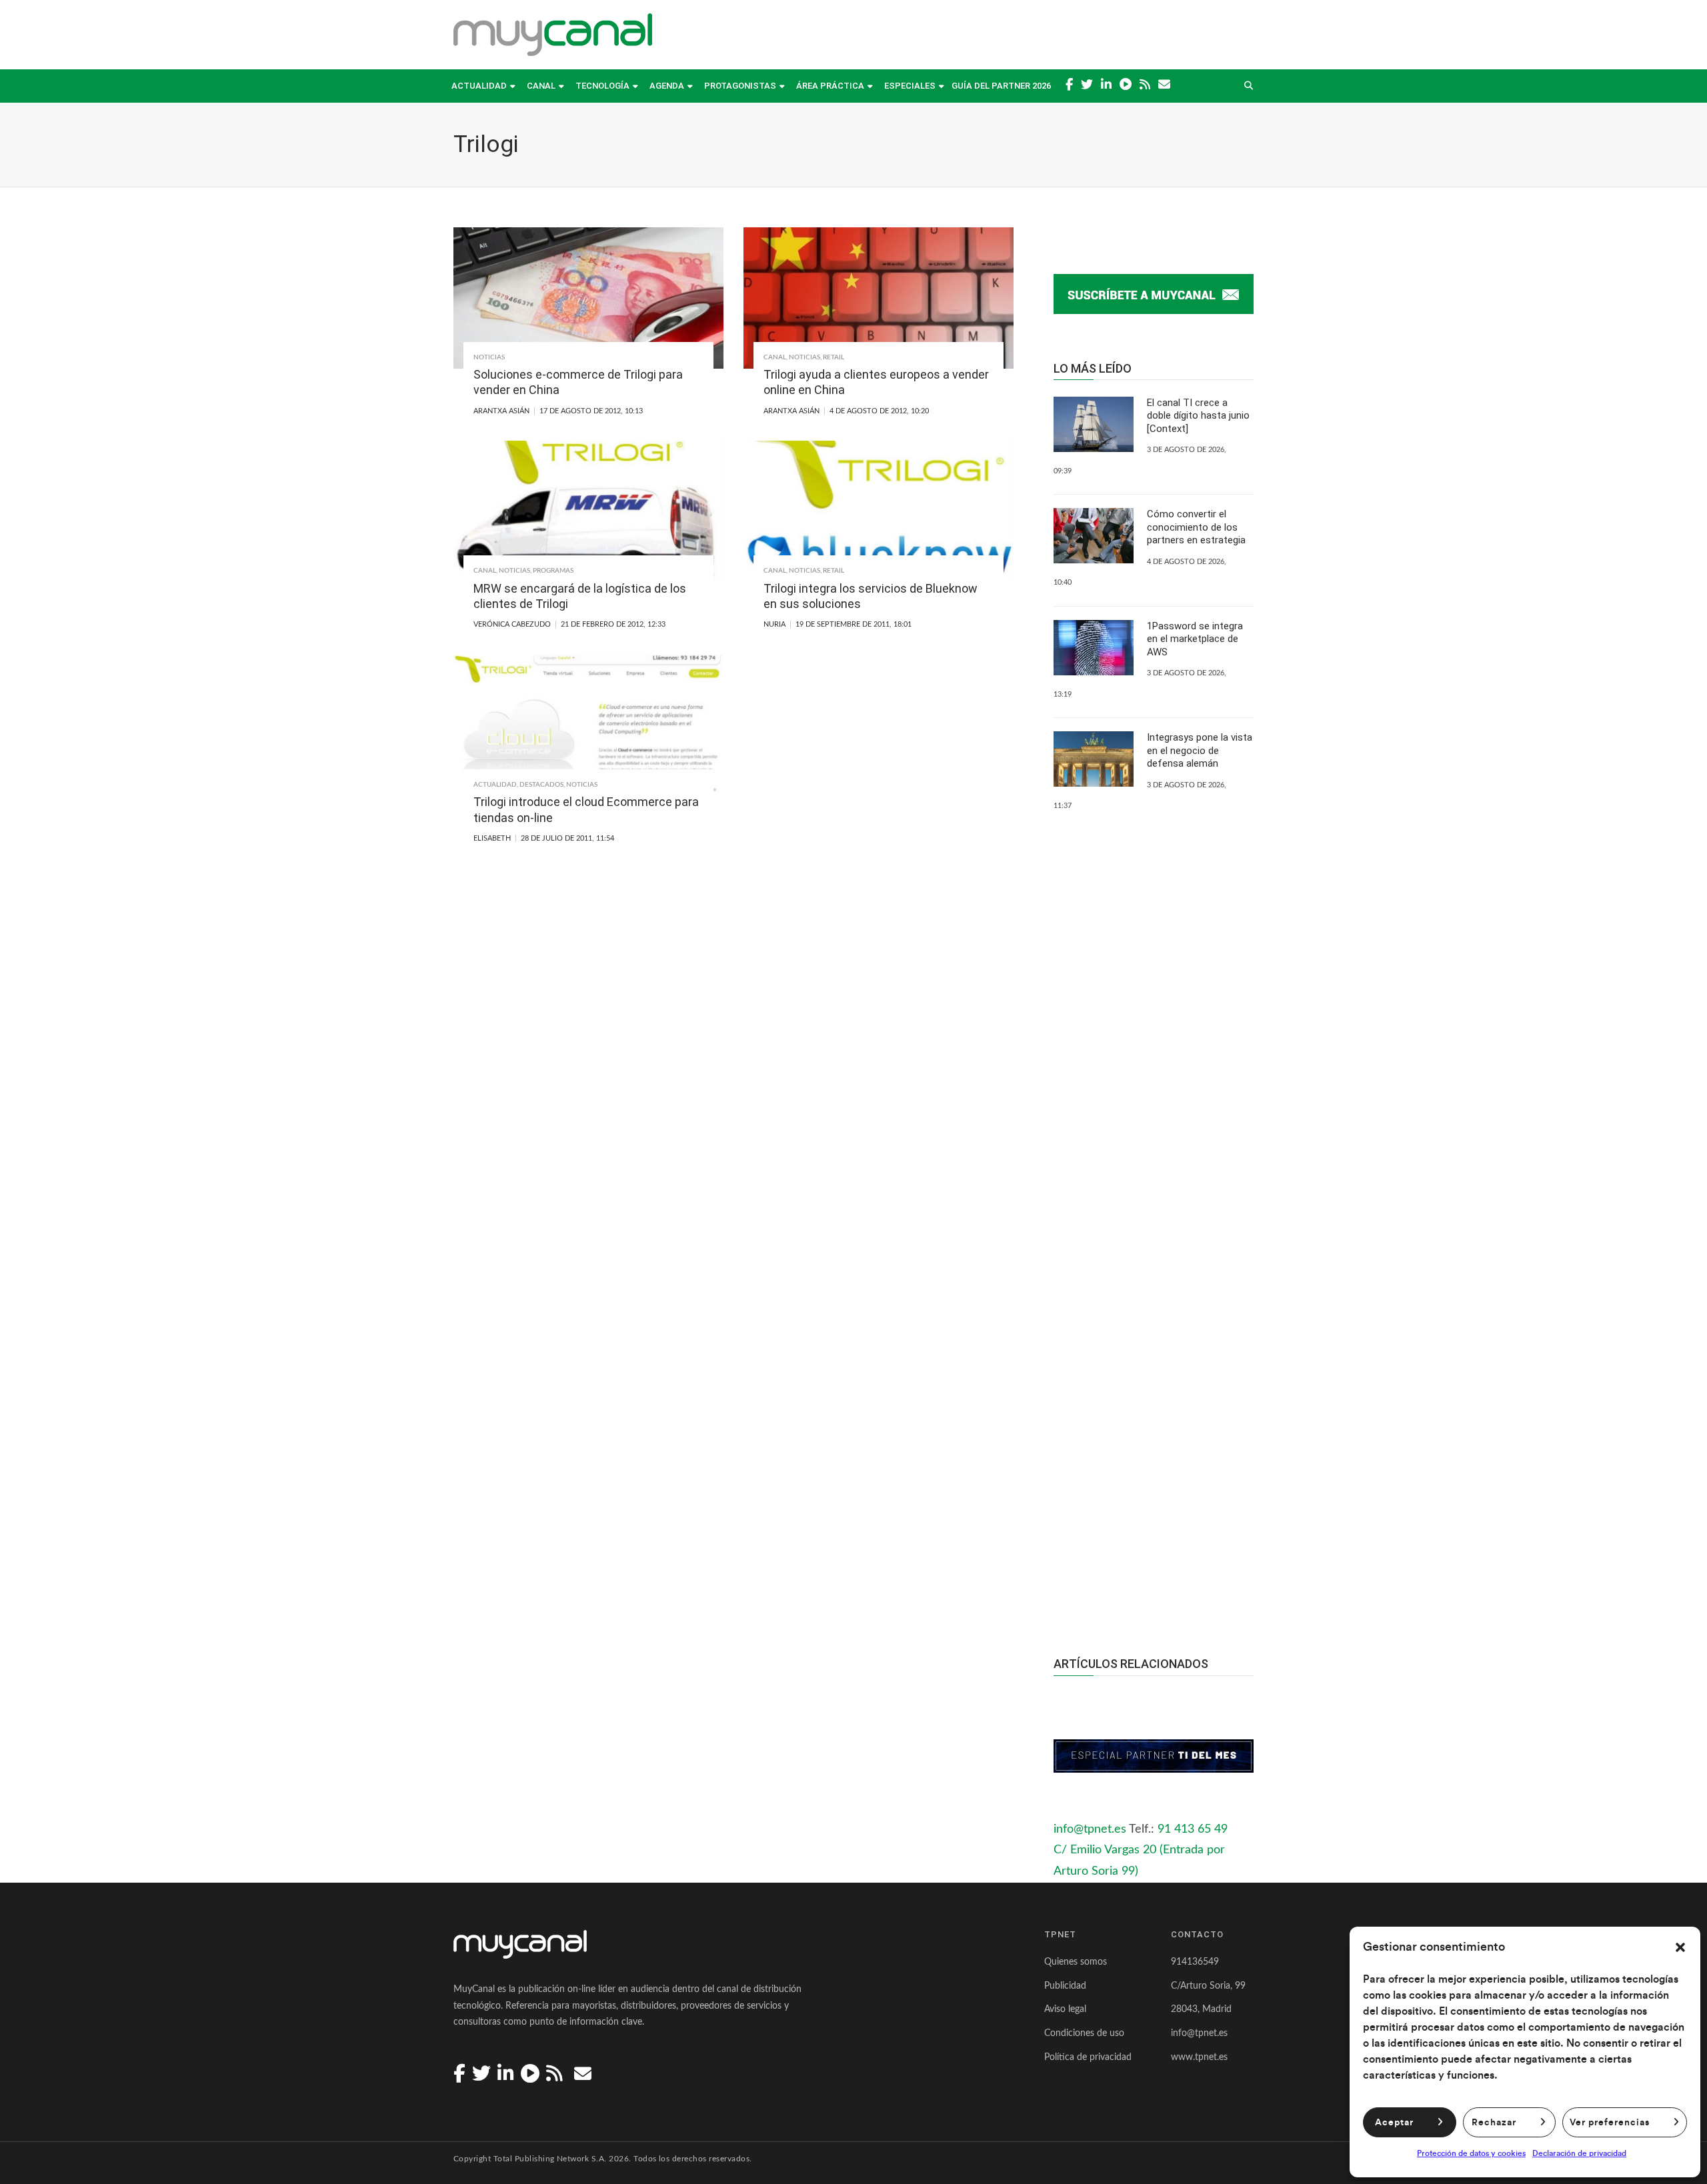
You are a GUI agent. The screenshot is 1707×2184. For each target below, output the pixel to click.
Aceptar (1394, 2123)
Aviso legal (1065, 2009)
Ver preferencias (1610, 2123)
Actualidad (479, 86)
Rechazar (1494, 2123)
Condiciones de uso (1084, 2033)
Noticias (489, 357)
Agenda (667, 86)
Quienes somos (1076, 1962)
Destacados (541, 785)
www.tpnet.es (1199, 2057)
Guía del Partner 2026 (1001, 86)
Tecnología (602, 86)
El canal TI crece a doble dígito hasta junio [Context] (1198, 416)
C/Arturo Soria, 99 (1208, 1986)
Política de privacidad (1088, 2057)
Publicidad (1065, 1986)
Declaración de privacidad (1579, 2153)
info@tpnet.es (1090, 1829)
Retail (833, 357)
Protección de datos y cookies (1471, 2153)
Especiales (910, 86)
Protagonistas (740, 86)
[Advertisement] (1154, 1377)
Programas (553, 571)
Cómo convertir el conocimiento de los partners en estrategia (1196, 527)
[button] (1680, 1947)
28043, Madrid (1201, 2009)
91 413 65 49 (1193, 1829)
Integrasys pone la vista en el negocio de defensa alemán (1200, 750)
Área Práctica (830, 86)
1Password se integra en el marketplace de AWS (1195, 639)
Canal (541, 86)
